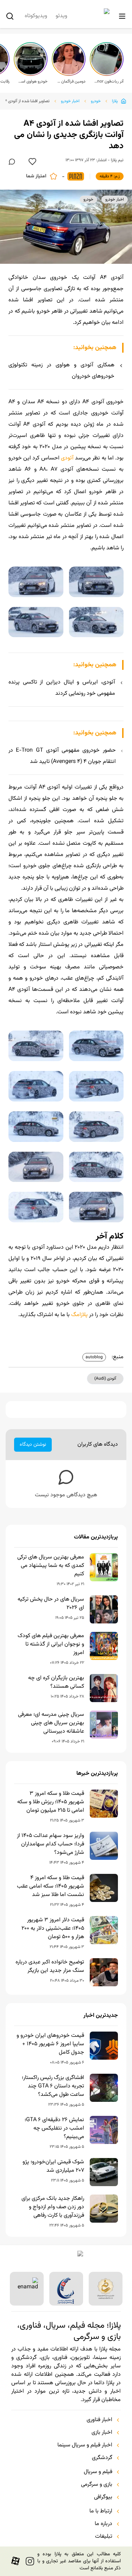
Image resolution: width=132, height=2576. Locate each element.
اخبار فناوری (99, 2420)
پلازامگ (79, 1315)
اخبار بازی (102, 2433)
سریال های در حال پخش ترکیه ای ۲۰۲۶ (51, 1604)
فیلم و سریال (98, 2472)
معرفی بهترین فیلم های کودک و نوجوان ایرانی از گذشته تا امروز (51, 1645)
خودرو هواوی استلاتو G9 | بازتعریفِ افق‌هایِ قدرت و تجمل (33, 81)
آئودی (67, 458)
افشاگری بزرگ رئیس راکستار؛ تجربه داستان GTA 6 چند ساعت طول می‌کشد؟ (53, 2086)
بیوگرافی (103, 2497)
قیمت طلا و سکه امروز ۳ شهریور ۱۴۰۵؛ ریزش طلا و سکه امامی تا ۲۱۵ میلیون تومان (51, 1802)
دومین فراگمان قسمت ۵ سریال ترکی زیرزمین (71, 81)
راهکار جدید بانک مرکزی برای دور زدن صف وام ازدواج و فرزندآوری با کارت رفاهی (53, 2207)
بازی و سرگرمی (97, 2485)
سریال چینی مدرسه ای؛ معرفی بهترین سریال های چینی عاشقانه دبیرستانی (51, 1723)
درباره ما (103, 2524)
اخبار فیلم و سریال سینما (85, 2445)
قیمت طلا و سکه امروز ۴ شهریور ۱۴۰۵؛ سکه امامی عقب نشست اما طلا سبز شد (51, 1887)
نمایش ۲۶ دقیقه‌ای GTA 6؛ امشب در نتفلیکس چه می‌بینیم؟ (54, 2129)
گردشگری (102, 2458)
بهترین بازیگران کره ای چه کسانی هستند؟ (56, 1682)
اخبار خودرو (70, 101)
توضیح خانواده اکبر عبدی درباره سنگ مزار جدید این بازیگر (50, 1967)
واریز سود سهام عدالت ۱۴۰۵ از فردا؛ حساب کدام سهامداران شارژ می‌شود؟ (51, 1844)
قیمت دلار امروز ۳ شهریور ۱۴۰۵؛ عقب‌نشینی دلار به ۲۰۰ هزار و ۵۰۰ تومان (53, 1929)
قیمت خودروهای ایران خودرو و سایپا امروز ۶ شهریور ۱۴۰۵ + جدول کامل (50, 2044)
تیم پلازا (117, 160)
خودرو (96, 101)
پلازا (115, 101)
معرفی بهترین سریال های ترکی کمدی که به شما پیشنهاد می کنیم (51, 1566)
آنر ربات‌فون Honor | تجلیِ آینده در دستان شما (109, 81)
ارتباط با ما (101, 2511)
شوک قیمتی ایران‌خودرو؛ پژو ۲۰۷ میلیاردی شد (53, 2166)
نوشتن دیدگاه (33, 1445)
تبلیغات (104, 2537)
